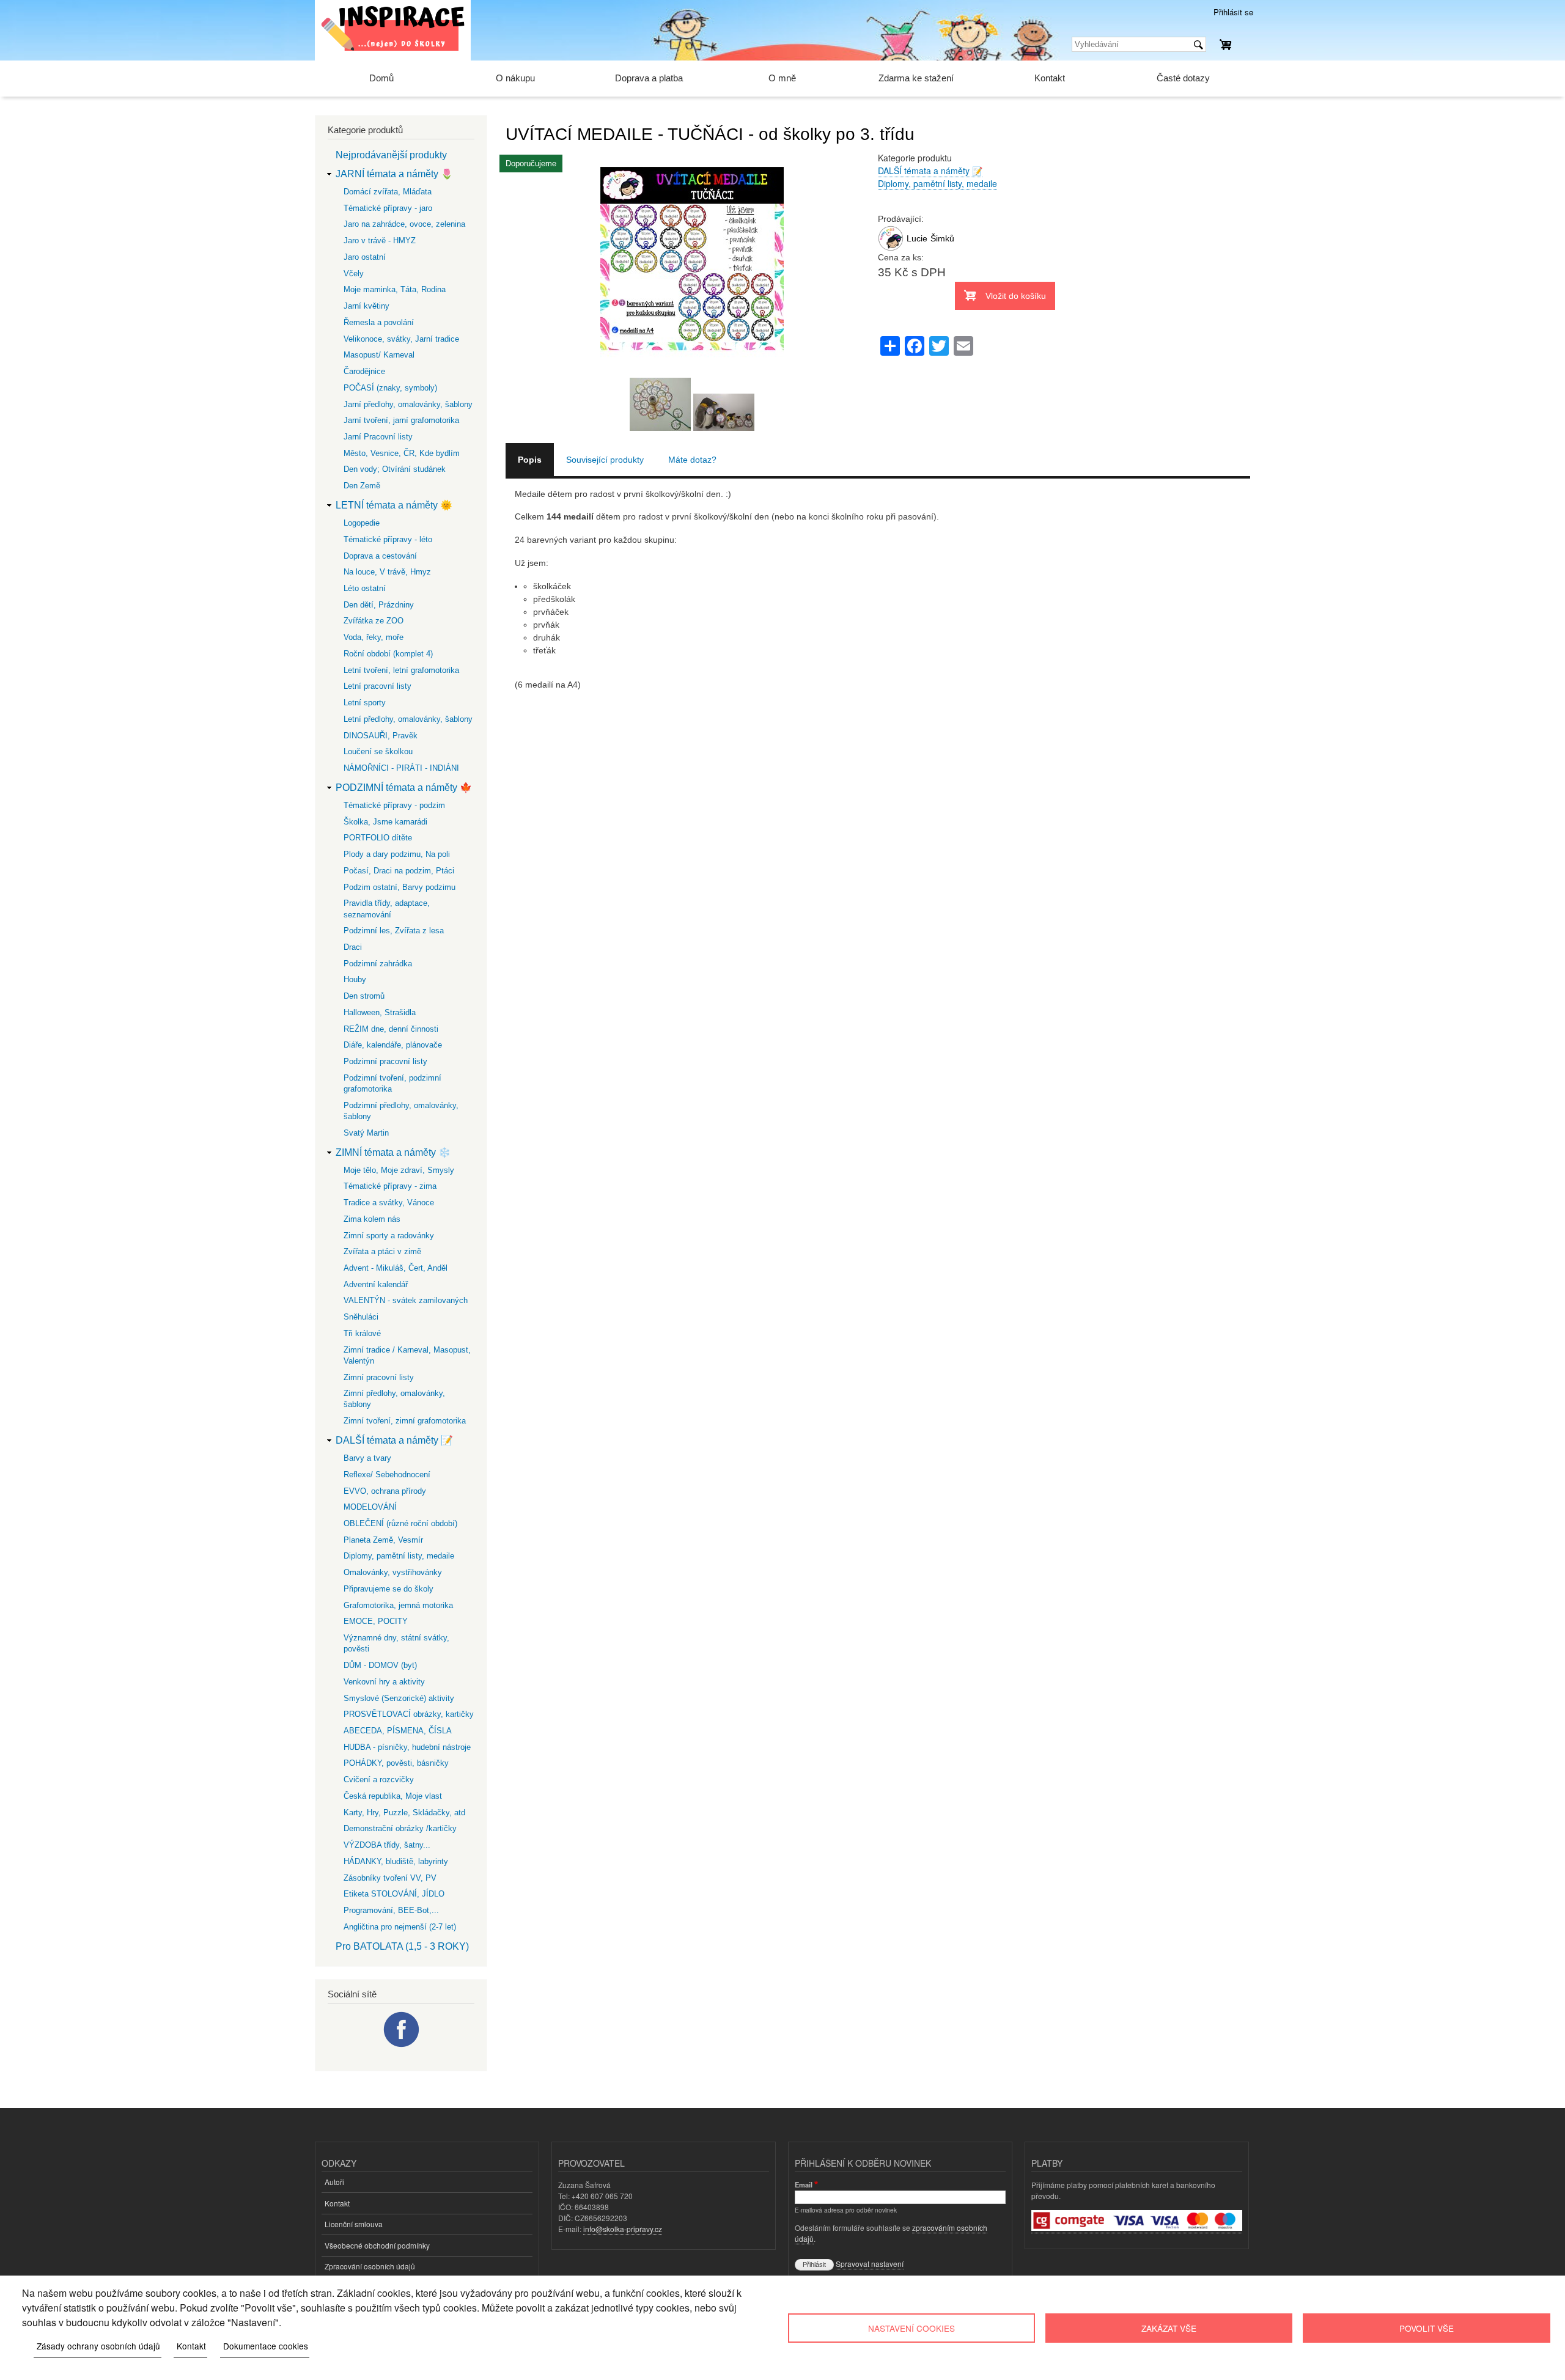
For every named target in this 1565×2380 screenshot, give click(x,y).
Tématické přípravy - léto (388, 539)
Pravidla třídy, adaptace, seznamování (387, 909)
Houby (355, 979)
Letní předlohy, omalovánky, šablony (408, 719)
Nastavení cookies (911, 2328)
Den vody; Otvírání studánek (395, 469)
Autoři (334, 2182)
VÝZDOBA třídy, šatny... (387, 1845)
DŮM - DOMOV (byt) (380, 1665)
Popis (530, 460)
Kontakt (1050, 78)
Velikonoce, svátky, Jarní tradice (401, 339)
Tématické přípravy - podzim (394, 805)
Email (804, 2184)
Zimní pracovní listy (379, 1377)
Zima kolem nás (372, 1219)
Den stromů (364, 996)
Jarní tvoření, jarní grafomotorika (401, 420)
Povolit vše (1427, 2328)
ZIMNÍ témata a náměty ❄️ (393, 1152)
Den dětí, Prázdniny (379, 605)
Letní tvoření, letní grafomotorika (401, 670)
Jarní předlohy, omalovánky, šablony (408, 404)
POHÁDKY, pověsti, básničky (396, 1763)
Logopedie (362, 523)
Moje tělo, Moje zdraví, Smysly (399, 1170)
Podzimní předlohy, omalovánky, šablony (401, 1111)
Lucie (917, 238)
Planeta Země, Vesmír (383, 1540)
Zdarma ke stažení (916, 78)
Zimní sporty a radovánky (389, 1236)
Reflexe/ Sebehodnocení (387, 1475)
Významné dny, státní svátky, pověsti (396, 1643)
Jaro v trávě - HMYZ (380, 241)
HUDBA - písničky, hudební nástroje (407, 1747)
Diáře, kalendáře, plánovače (393, 1045)
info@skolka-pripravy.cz (623, 2229)
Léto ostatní (365, 588)
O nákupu (515, 78)
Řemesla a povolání (379, 322)
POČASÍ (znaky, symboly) (390, 388)
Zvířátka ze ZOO (374, 621)
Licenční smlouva (354, 2224)
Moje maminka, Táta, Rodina (395, 289)
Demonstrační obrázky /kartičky (400, 1828)
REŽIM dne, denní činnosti (391, 1029)
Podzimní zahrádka (378, 964)
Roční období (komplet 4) (388, 654)
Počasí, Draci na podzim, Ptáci (399, 871)
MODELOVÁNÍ (370, 1507)
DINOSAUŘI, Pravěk (381, 736)
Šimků (942, 238)
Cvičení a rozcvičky (379, 1779)
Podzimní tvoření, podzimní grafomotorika (392, 1083)
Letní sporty (365, 703)
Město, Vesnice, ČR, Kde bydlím (402, 453)
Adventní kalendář (376, 1284)
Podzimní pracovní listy (385, 1061)
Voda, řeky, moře (374, 637)
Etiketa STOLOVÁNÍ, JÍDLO (394, 1894)
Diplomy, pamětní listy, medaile (937, 183)
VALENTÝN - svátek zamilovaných (406, 1300)
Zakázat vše (1169, 2328)
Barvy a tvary (367, 1458)
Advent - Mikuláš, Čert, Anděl (396, 1268)
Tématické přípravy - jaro (388, 208)
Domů (381, 78)
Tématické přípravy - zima (390, 1186)
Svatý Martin (366, 1133)
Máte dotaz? (692, 460)
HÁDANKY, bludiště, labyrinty (396, 1861)
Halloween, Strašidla (380, 1012)
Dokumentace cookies (266, 2346)
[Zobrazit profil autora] (891, 248)
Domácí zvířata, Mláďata (388, 192)
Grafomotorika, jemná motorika (398, 1605)
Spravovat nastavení (870, 2264)
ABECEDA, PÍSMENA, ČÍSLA (398, 1731)
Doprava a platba (649, 78)
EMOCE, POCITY (376, 1621)
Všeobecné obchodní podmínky (377, 2245)
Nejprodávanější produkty (391, 155)
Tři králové (362, 1333)
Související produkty (605, 460)
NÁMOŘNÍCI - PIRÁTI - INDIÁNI (401, 768)
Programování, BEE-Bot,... (391, 1910)
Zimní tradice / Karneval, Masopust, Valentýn (407, 1355)
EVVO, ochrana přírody (385, 1491)
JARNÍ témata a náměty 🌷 (394, 174)
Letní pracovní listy (377, 686)
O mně (782, 78)
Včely (354, 274)
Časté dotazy (1183, 78)
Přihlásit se (1233, 12)
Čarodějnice (364, 371)
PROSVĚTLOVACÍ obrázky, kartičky (409, 1714)
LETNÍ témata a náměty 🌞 (394, 505)
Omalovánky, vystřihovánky (393, 1572)
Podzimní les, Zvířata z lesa (394, 931)
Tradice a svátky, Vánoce (389, 1203)
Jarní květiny (366, 306)
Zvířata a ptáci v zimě (382, 1251)
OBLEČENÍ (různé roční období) (400, 1523)
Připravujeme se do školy (388, 1589)
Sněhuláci (361, 1317)
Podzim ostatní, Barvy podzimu (400, 887)
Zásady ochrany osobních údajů (98, 2346)
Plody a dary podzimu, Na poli (397, 854)
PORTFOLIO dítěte (378, 838)
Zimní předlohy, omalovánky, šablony (394, 1399)
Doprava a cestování (380, 556)
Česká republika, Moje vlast (393, 1796)
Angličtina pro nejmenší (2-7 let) (400, 1927)
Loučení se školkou (378, 751)
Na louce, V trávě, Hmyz (387, 572)
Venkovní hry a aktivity (384, 1682)
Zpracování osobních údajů (370, 2266)
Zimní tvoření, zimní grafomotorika (405, 1421)
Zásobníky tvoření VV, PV (390, 1878)
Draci (353, 947)
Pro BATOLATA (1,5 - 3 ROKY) (402, 1946)
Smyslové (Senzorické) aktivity (399, 1698)
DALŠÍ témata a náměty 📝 (930, 171)
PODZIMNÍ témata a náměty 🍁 (404, 788)
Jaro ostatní (365, 257)
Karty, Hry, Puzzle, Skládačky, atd (404, 1813)
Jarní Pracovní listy (378, 437)
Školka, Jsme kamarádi (385, 822)
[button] (692, 371)
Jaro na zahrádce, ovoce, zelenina (404, 224)
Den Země (362, 486)
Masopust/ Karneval (379, 355)
